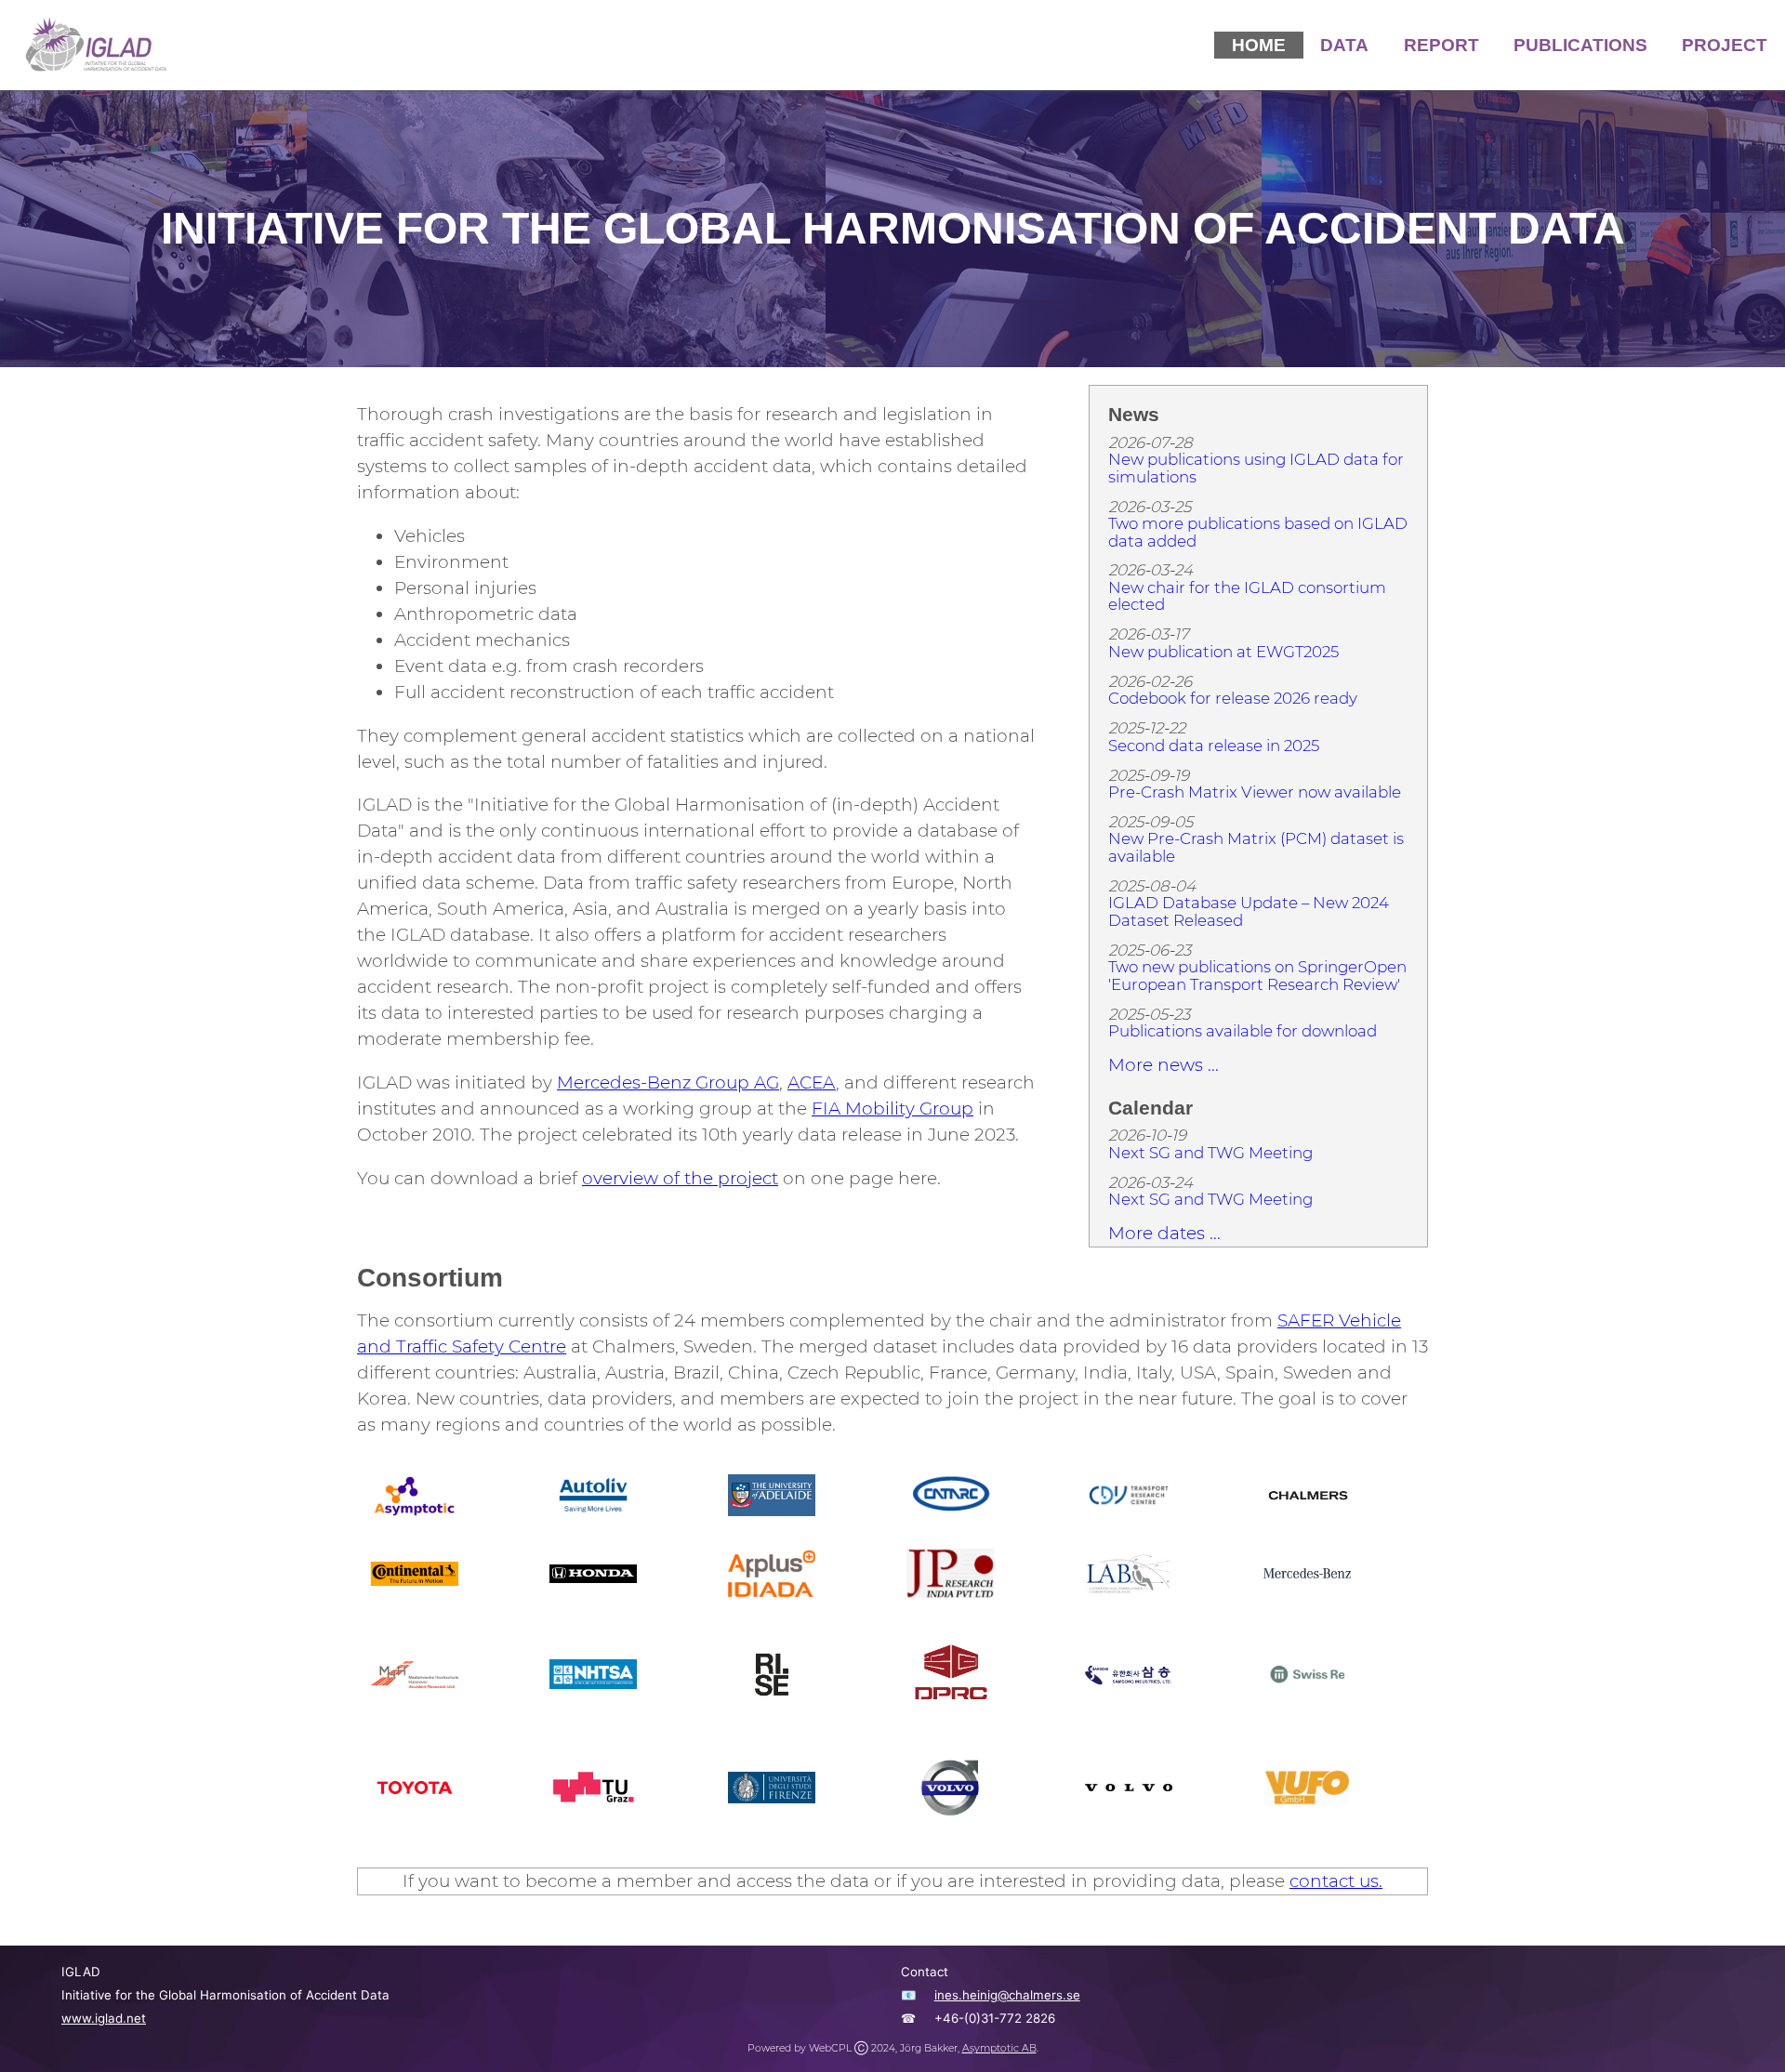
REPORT (1441, 45)
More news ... (1164, 1065)
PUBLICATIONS (1580, 45)
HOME (1259, 45)
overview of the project (680, 1178)
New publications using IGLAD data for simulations (1256, 468)
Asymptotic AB (999, 2048)
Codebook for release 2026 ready (1233, 698)
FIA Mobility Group (892, 1109)
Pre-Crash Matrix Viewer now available (1255, 792)
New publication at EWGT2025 (1223, 652)
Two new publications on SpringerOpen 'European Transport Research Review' (1257, 976)
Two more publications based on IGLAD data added (1258, 532)
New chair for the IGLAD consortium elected (1247, 596)
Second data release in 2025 (1214, 746)
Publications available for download (1243, 1031)
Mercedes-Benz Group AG (668, 1082)
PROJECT (1725, 45)
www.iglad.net (104, 2018)
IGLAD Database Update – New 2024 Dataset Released (1249, 911)
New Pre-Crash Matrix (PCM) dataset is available (1256, 847)
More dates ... (1164, 1233)
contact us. (1336, 1881)
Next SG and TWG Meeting (1210, 1153)
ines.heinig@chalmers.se (1007, 1995)
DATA (1344, 45)
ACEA (812, 1082)
